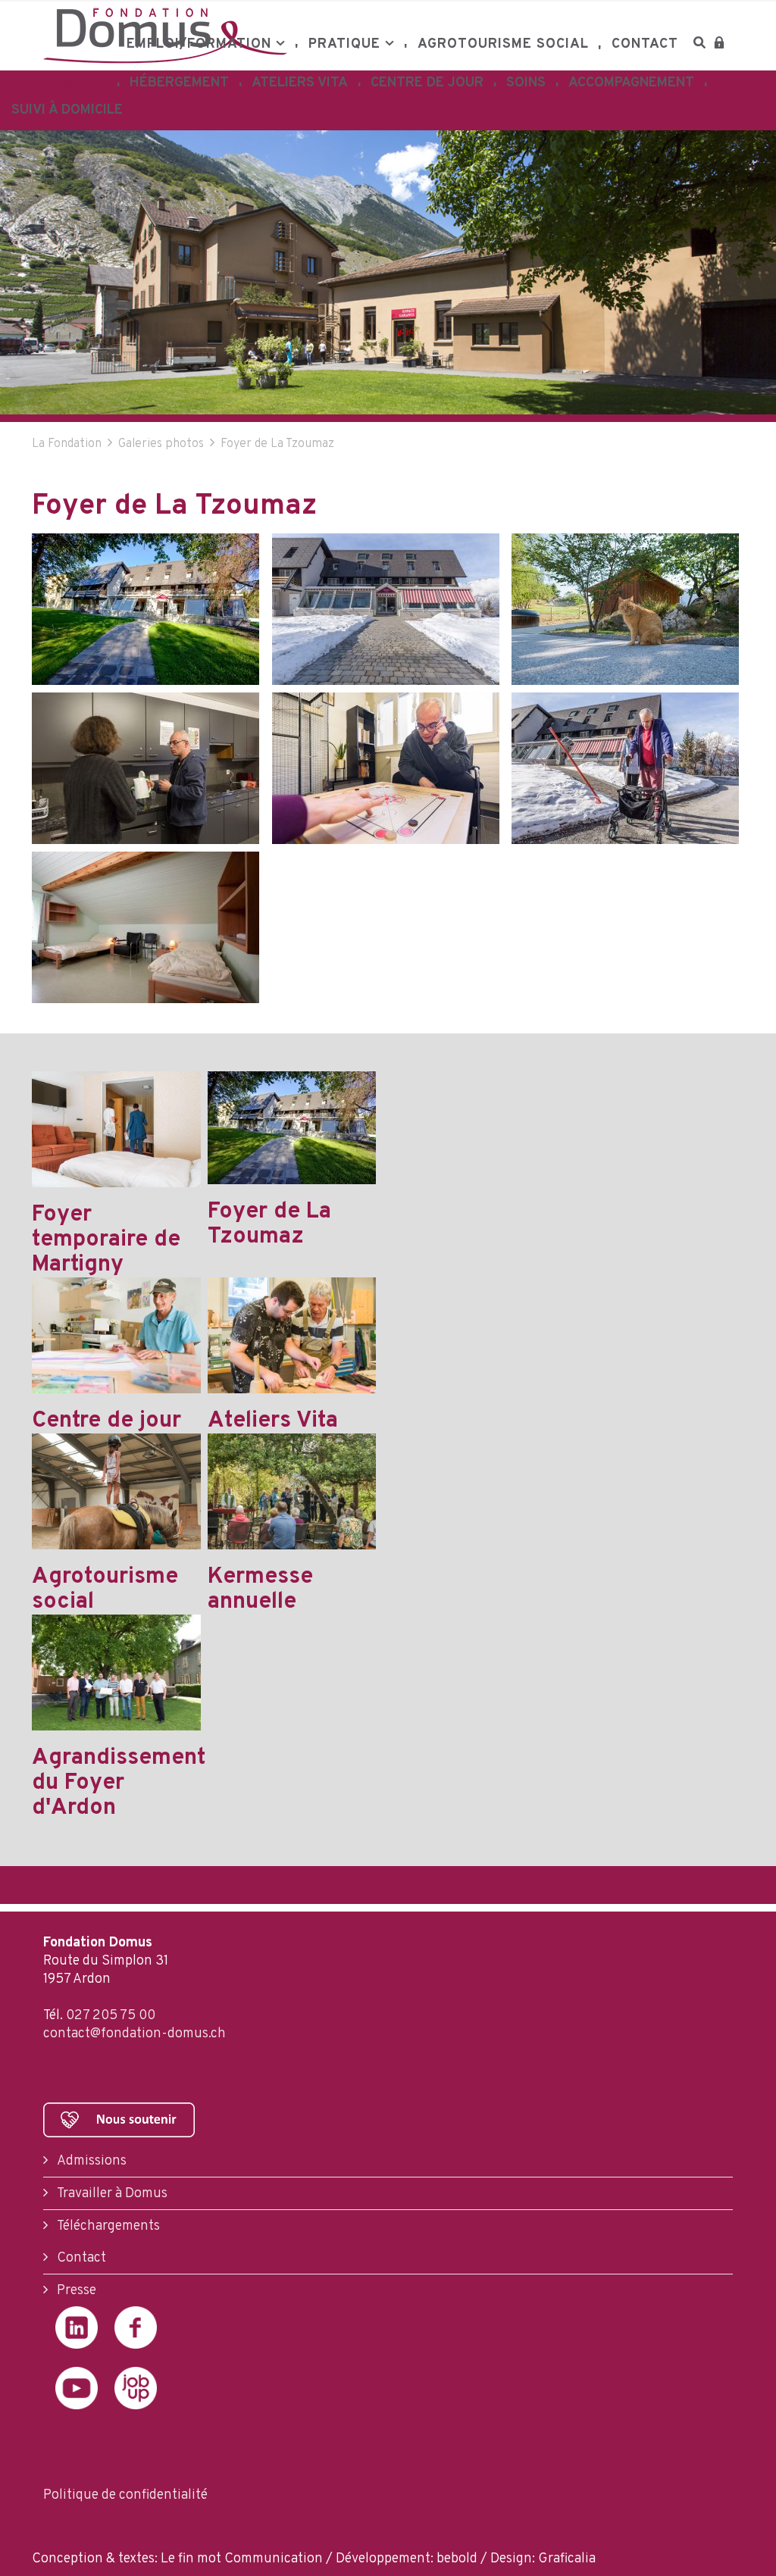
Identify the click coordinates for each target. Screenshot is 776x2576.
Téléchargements (107, 2226)
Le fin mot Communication (242, 2559)
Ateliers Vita (300, 83)
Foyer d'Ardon (183, 115)
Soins (526, 83)
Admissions (90, 2161)
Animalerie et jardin (305, 115)
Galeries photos (161, 444)
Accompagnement (631, 83)
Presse (75, 2291)
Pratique (344, 44)
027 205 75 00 (111, 2016)
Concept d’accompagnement (621, 123)
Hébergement (179, 83)
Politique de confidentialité (125, 2495)
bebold (457, 2559)
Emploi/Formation (199, 44)
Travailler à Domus (111, 2194)
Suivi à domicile (67, 110)
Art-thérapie (424, 115)
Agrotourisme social (503, 44)
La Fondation (59, 83)
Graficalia (567, 2559)
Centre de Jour (427, 83)
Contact (645, 44)
